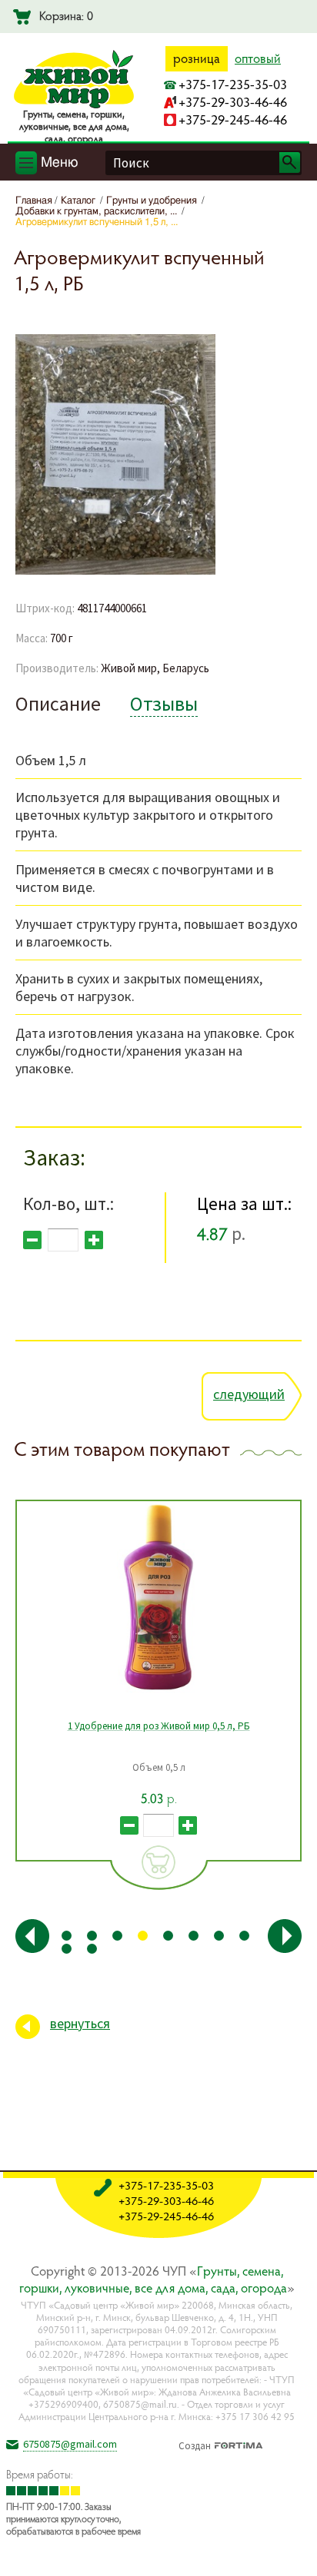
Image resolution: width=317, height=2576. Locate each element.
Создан (195, 2444)
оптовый (258, 58)
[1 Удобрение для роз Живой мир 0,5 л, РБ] (158, 1597)
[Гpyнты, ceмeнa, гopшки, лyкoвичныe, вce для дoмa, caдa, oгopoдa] (74, 105)
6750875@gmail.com (70, 2444)
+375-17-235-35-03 (233, 84)
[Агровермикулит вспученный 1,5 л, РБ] (115, 572)
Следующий (249, 1394)
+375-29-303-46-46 (233, 102)
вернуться (80, 2023)
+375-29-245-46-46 (233, 119)
